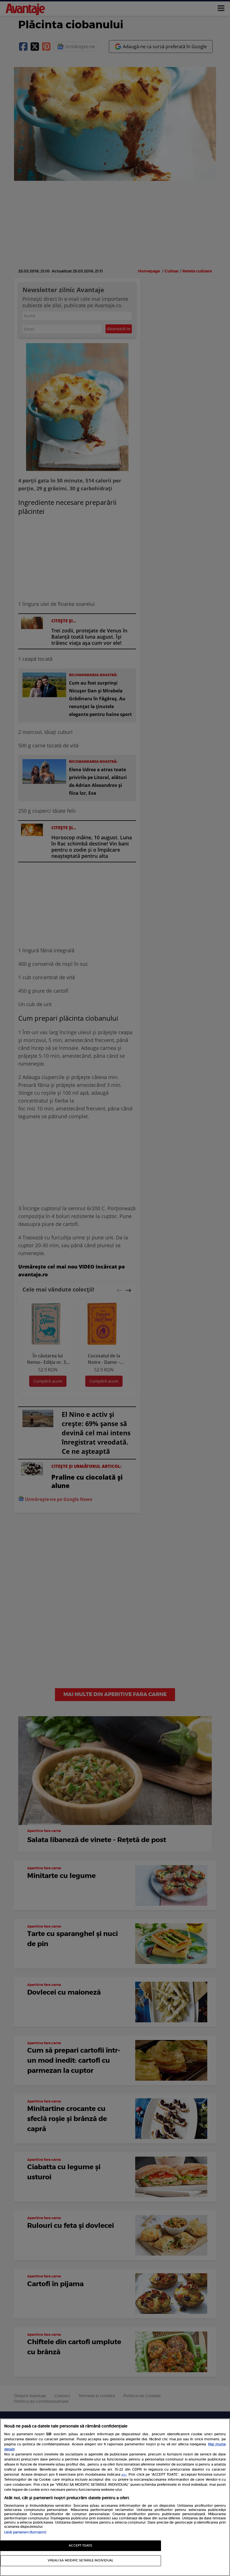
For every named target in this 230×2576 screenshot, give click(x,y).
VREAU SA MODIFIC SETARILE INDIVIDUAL (81, 2560)
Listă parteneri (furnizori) (25, 2532)
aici (124, 2475)
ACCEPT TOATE (80, 2546)
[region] (115, 2497)
